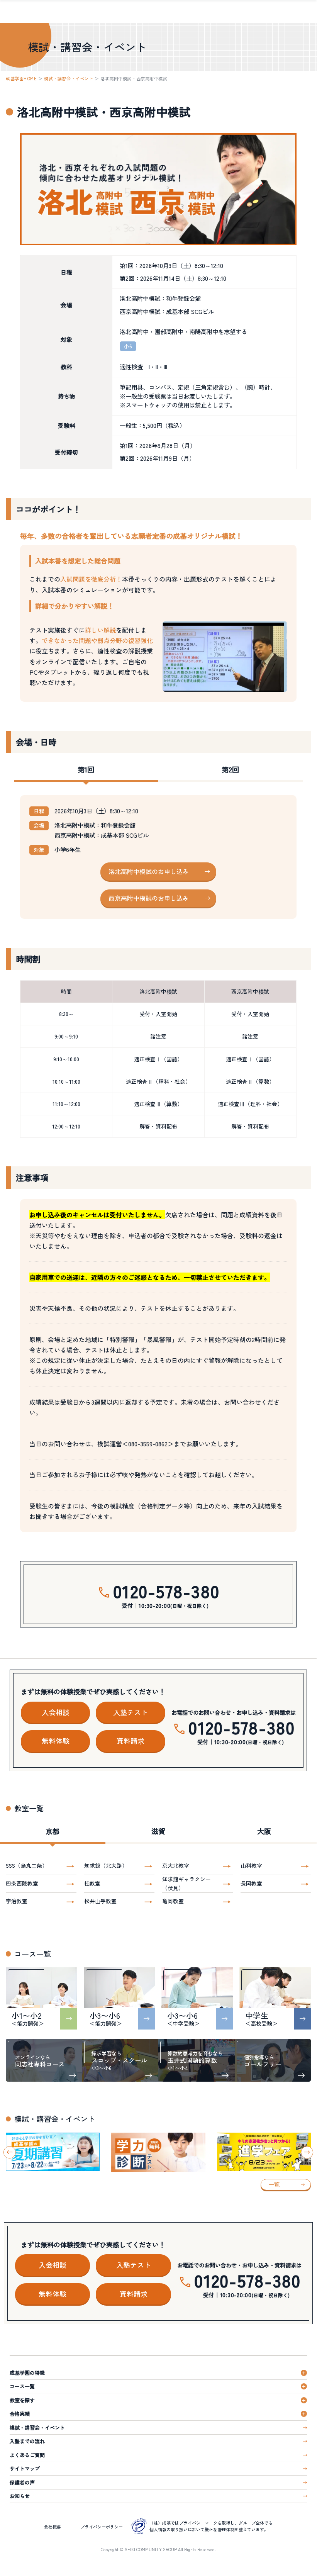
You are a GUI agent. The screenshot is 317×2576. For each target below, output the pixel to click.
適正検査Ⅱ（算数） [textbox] (250, 1081)
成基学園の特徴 (27, 2373)
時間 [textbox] (66, 991)
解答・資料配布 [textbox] (158, 1126)
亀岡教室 (173, 1901)
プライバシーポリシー (102, 2527)
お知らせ (20, 2496)
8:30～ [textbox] (66, 1014)
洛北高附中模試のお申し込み (149, 871)
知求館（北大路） (106, 1865)
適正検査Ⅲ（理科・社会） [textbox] (250, 1104)
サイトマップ (25, 2468)
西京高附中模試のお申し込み (149, 898)
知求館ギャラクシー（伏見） (186, 1883)
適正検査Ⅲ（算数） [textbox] (158, 1104)
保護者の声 (22, 2482)
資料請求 (131, 1741)
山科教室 (251, 1865)
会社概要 (53, 2527)
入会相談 (56, 1712)
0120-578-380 (166, 1591)
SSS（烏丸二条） (27, 1865)
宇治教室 (17, 1901)
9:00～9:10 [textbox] (66, 1036)
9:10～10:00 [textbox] (66, 1059)
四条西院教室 (22, 1883)
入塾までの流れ (27, 2441)
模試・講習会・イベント (69, 78)
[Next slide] (307, 2152)
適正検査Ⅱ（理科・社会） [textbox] (158, 1081)
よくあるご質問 (27, 2455)
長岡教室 (251, 1883)
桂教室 (92, 1883)
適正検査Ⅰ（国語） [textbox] (158, 1059)
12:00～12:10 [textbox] (66, 1126)
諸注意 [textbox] (158, 1036)
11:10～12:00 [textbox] (66, 1104)
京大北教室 (176, 1865)
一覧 (274, 2184)
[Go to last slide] (10, 2152)
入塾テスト (131, 1712)
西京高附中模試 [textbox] (250, 991)
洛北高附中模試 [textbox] (158, 991)
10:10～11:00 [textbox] (66, 1081)
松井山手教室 (100, 1901)
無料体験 (56, 1741)
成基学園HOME (21, 78)
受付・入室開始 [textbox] (158, 1014)
